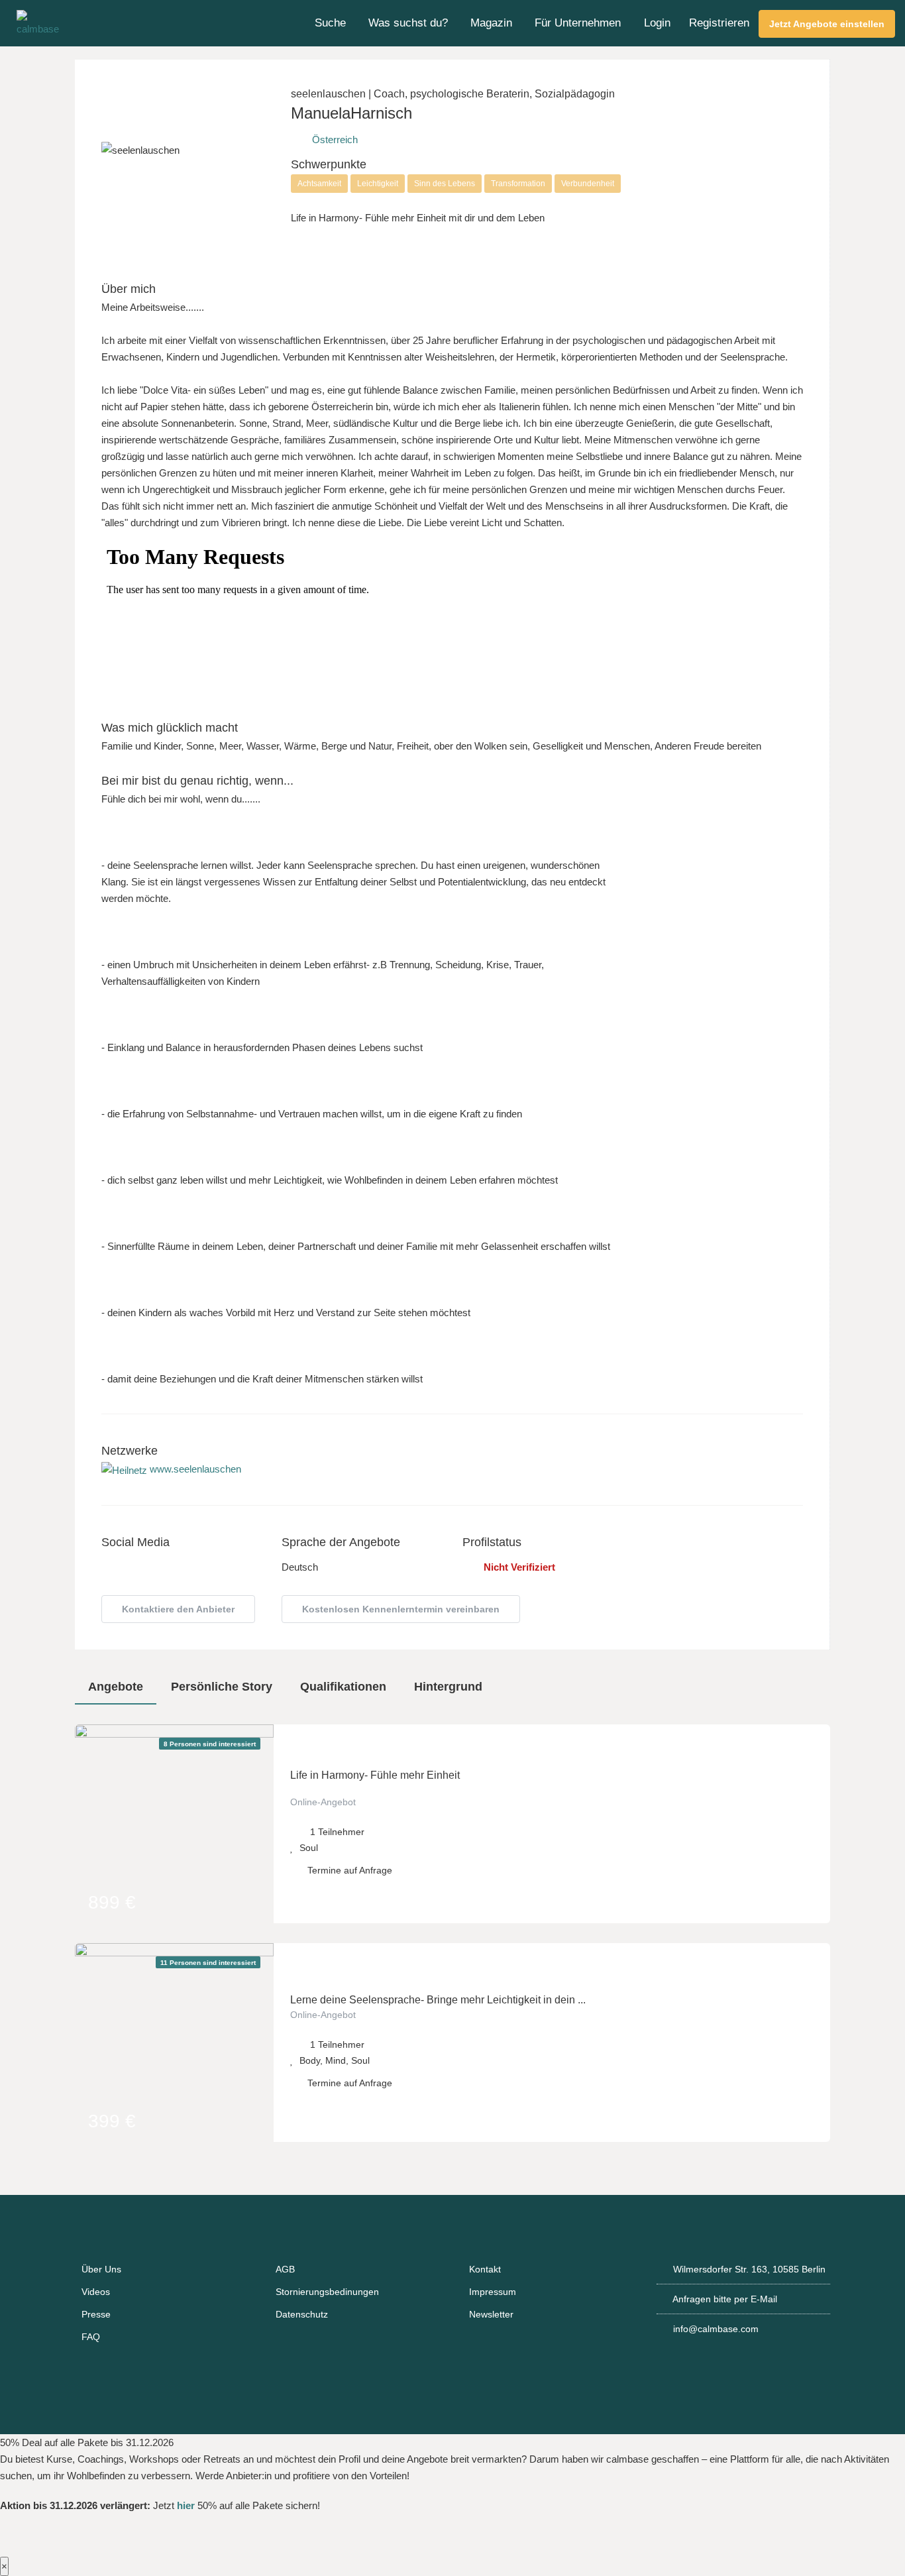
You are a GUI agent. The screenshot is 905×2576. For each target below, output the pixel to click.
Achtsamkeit (319, 184)
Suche (330, 23)
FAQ (91, 2337)
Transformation (518, 184)
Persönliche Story (222, 1687)
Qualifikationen (343, 1687)
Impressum (493, 2292)
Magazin (491, 23)
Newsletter (491, 2314)
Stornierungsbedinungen (327, 2292)
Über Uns (101, 2269)
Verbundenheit (588, 184)
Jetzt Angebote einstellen (827, 24)
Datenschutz (302, 2314)
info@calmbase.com (716, 2329)
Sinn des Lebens (445, 184)
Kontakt (485, 2269)
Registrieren (719, 23)
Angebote (116, 1687)
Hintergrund (448, 1687)
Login (657, 23)
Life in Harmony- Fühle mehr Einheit (375, 1775)
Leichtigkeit (378, 184)
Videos (96, 2292)
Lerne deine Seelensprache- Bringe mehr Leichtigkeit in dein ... (438, 2000)
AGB (285, 2269)
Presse (96, 2314)
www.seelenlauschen (194, 1469)
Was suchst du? (408, 23)
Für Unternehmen (578, 23)
